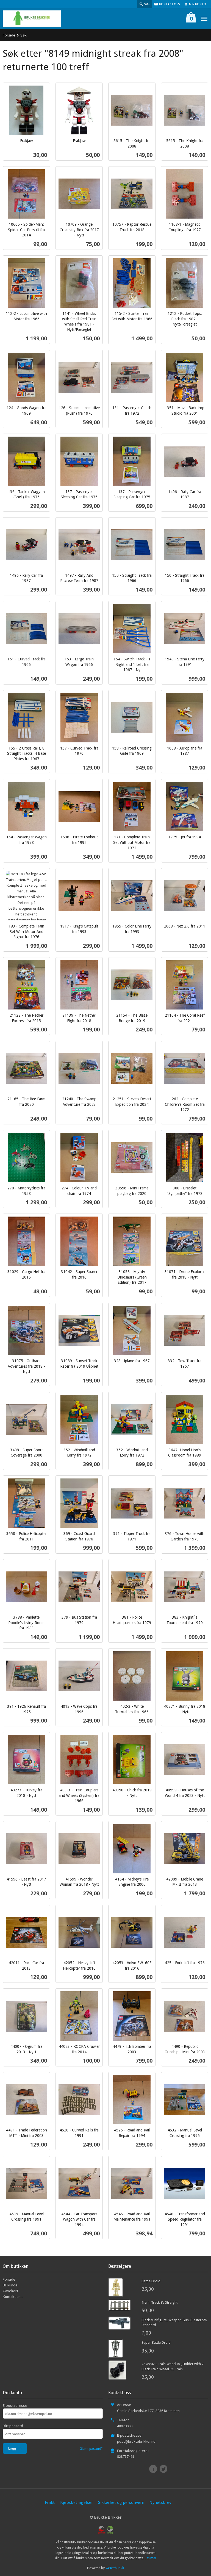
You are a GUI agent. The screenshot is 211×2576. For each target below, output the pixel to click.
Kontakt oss (13, 2297)
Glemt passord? (91, 2449)
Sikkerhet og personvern (121, 2502)
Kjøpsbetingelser (77, 2502)
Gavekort (10, 2291)
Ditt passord (13, 2426)
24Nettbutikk (115, 2568)
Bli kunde (10, 2285)
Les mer (150, 2558)
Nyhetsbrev (160, 2502)
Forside (9, 35)
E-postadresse (15, 2405)
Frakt (50, 2502)
